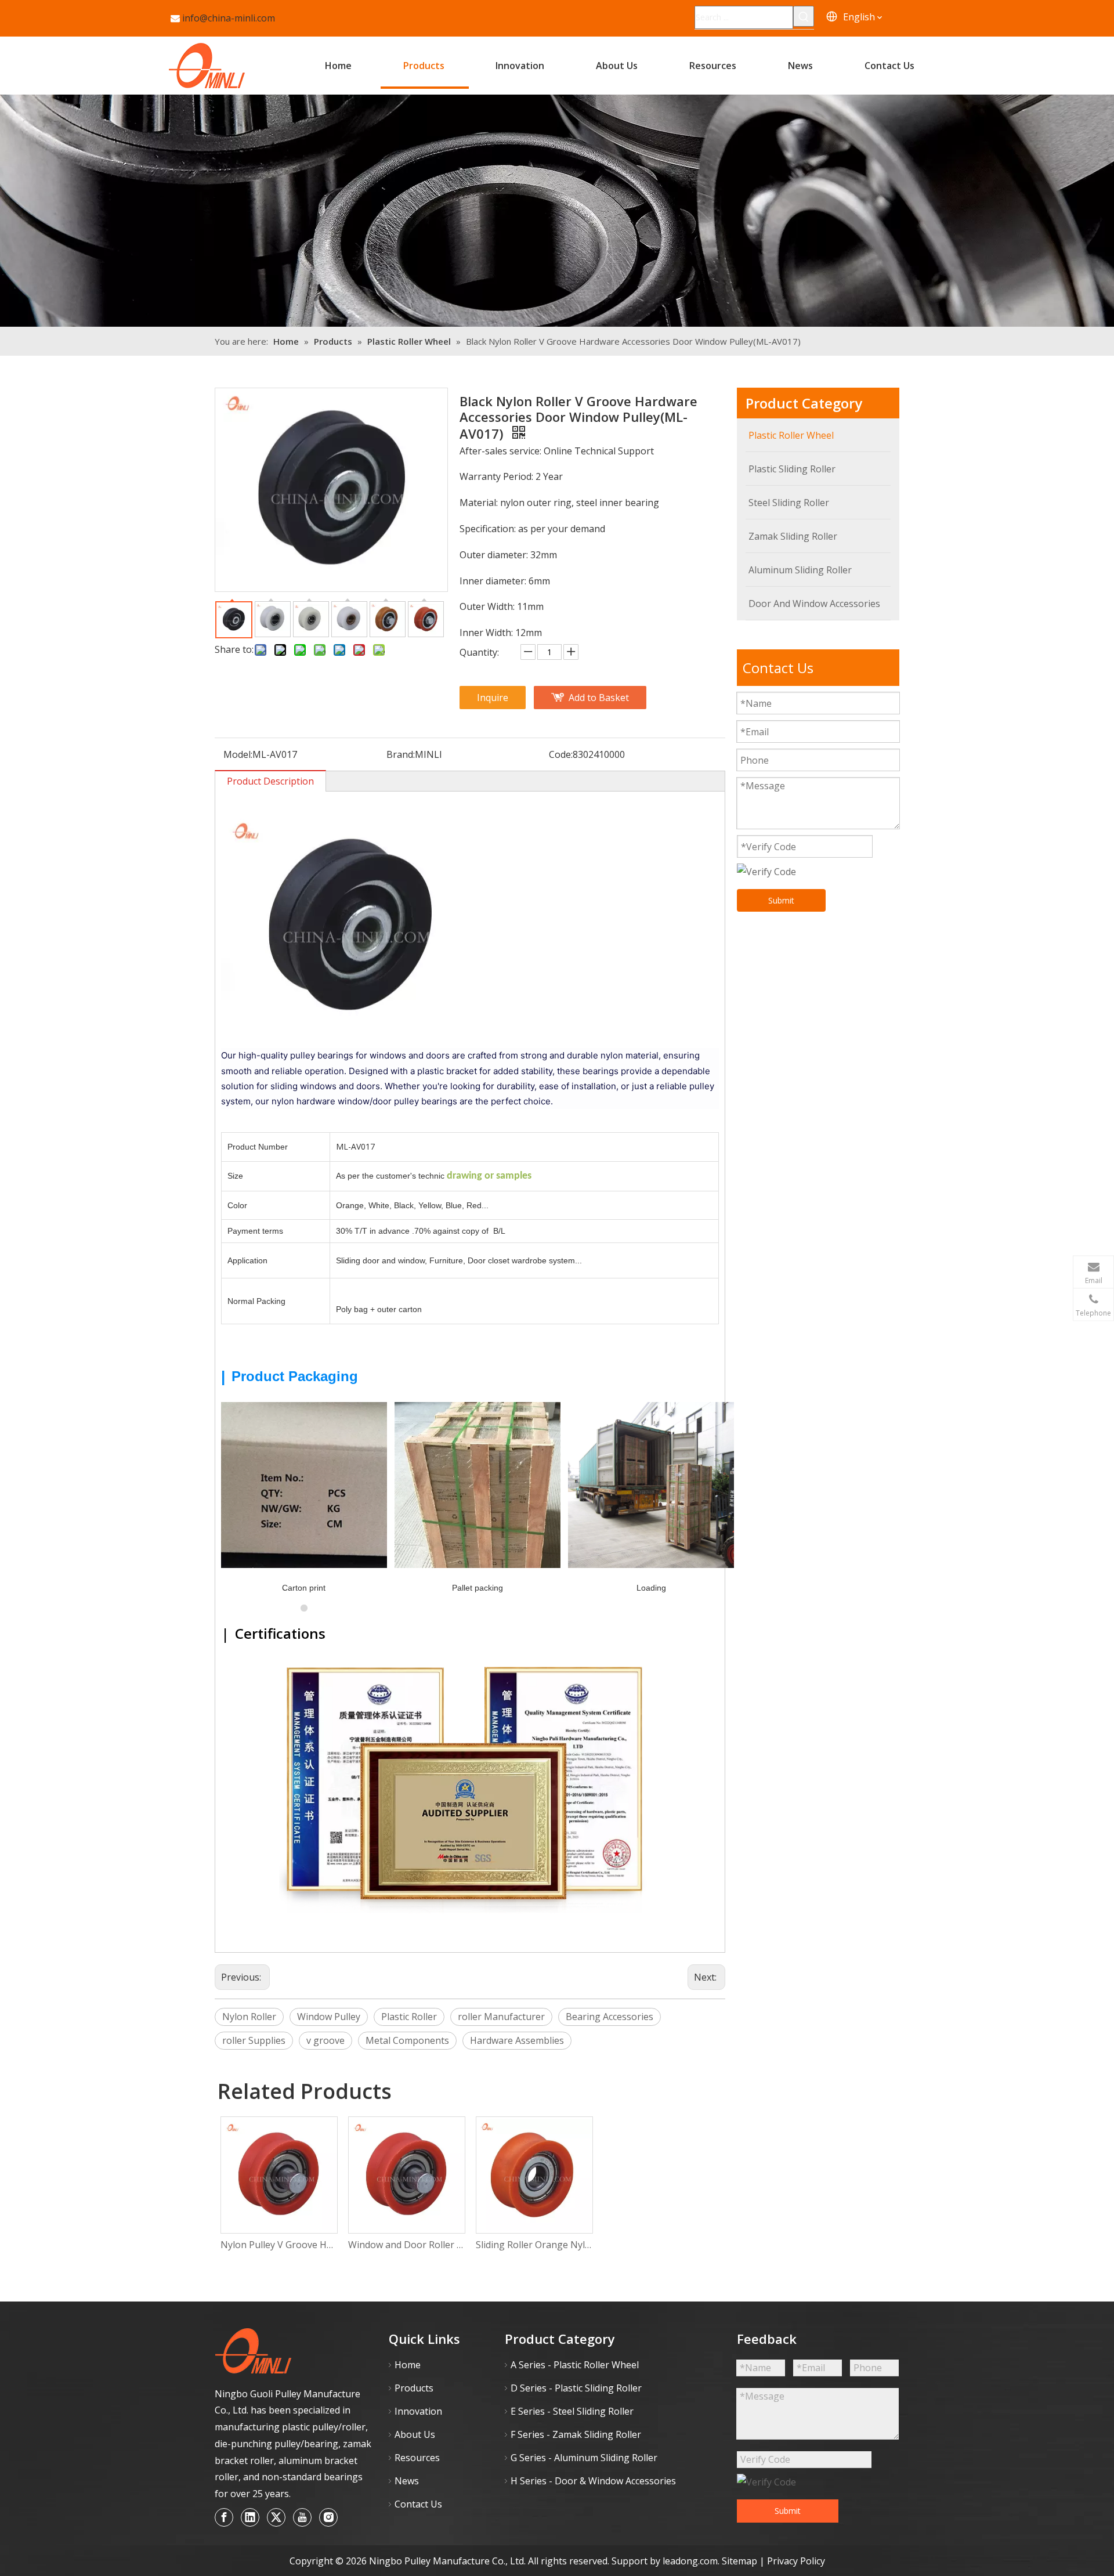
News (407, 2481)
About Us (415, 2434)
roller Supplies (254, 2040)
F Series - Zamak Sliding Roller (576, 2434)
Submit (781, 900)
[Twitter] (276, 2517)
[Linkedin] (250, 2517)
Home (408, 2365)
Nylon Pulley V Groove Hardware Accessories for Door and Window (278, 2245)
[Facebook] (224, 2517)
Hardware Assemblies (517, 2040)
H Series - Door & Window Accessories (593, 2481)
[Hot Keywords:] (804, 16)
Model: (238, 754)
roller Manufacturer (501, 2017)
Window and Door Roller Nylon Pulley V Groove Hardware (406, 2245)
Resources (417, 2458)
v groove (325, 2040)
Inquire (493, 698)
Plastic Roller (409, 2017)
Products (414, 2388)
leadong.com (690, 2561)
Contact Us (418, 2504)
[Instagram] (328, 2517)
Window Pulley (329, 2017)
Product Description (270, 781)
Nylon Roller (249, 2017)
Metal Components (407, 2040)
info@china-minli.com (229, 18)
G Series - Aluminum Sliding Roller (584, 2458)
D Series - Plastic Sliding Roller (576, 2388)
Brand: (401, 754)
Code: (561, 754)
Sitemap (741, 2561)
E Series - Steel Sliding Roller (572, 2411)
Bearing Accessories (610, 2017)
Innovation (418, 2411)
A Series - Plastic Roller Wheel (575, 2365)
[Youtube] (302, 2517)
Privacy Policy (796, 2561)
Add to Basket (599, 698)
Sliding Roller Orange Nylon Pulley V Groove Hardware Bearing (534, 2245)
